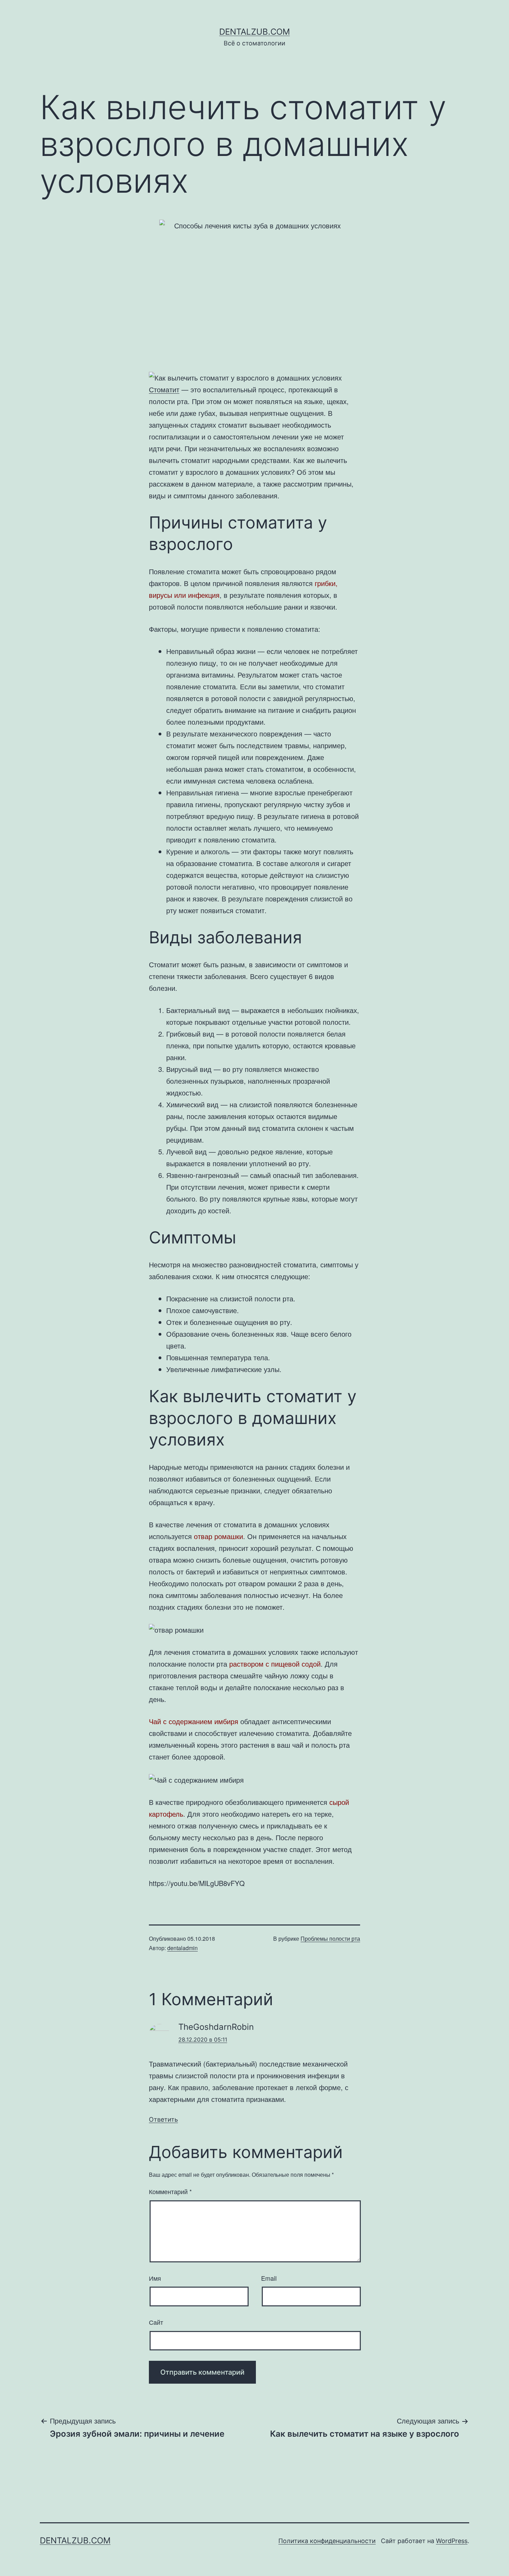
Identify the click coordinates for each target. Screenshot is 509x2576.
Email (269, 2278)
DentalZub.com (254, 32)
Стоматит (164, 389)
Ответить (163, 2119)
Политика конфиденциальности (327, 2541)
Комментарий (170, 2191)
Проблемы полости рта (330, 1938)
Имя (155, 2278)
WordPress (452, 2541)
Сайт (156, 2322)
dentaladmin (182, 1948)
